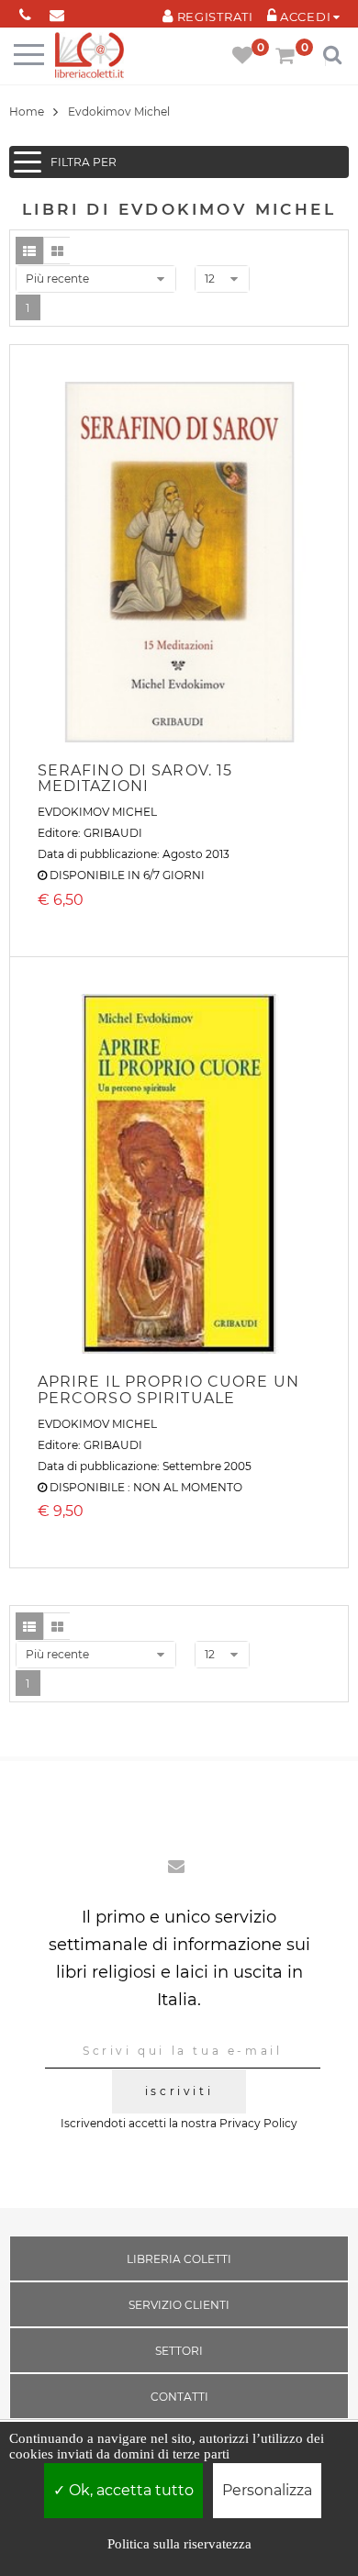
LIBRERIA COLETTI (179, 2259)
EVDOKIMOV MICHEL (97, 812)
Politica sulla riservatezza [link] (179, 2544)
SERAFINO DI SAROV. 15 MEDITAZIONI (135, 779)
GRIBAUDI (113, 833)
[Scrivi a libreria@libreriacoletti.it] (57, 11)
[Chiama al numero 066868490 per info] (25, 11)
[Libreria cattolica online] (89, 56)
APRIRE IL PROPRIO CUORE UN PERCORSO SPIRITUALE (168, 1390)
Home (27, 112)
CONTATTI (179, 2397)
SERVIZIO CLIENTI (179, 2305)
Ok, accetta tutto (129, 2490)
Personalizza (267, 2490)
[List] (29, 251)
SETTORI (179, 2351)
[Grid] (57, 251)
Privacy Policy (258, 2123)
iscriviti (179, 2091)
